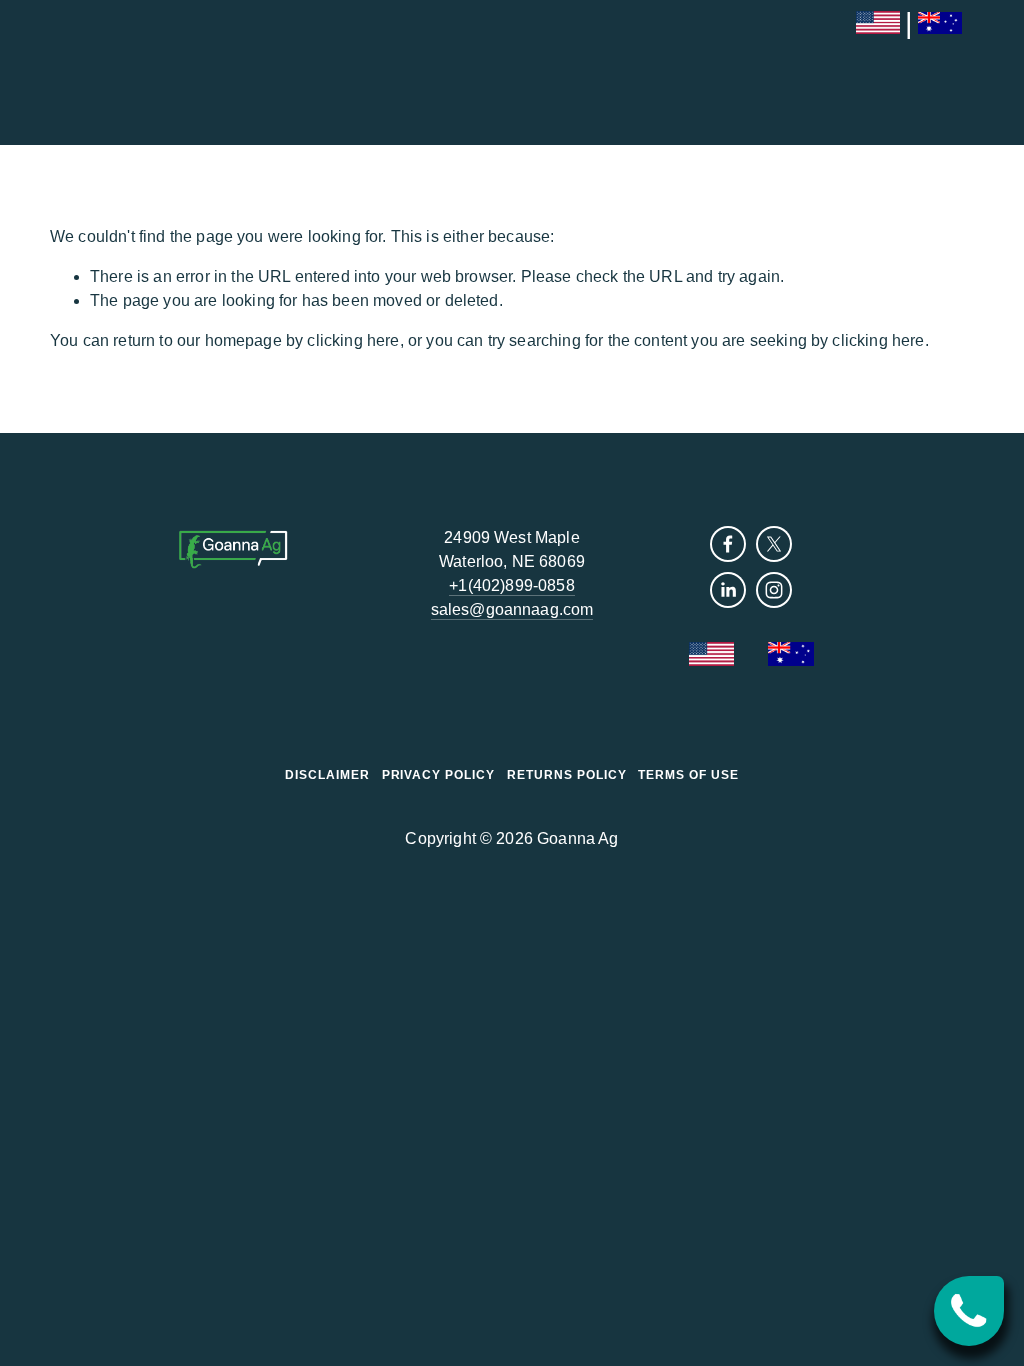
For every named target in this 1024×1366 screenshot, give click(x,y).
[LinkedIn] (728, 590)
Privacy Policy (438, 775)
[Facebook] (728, 544)
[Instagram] (774, 590)
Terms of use (688, 775)
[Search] (57, 72)
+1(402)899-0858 (511, 585)
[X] (774, 544)
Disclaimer (327, 775)
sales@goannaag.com (512, 609)
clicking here (353, 340)
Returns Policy (566, 775)
